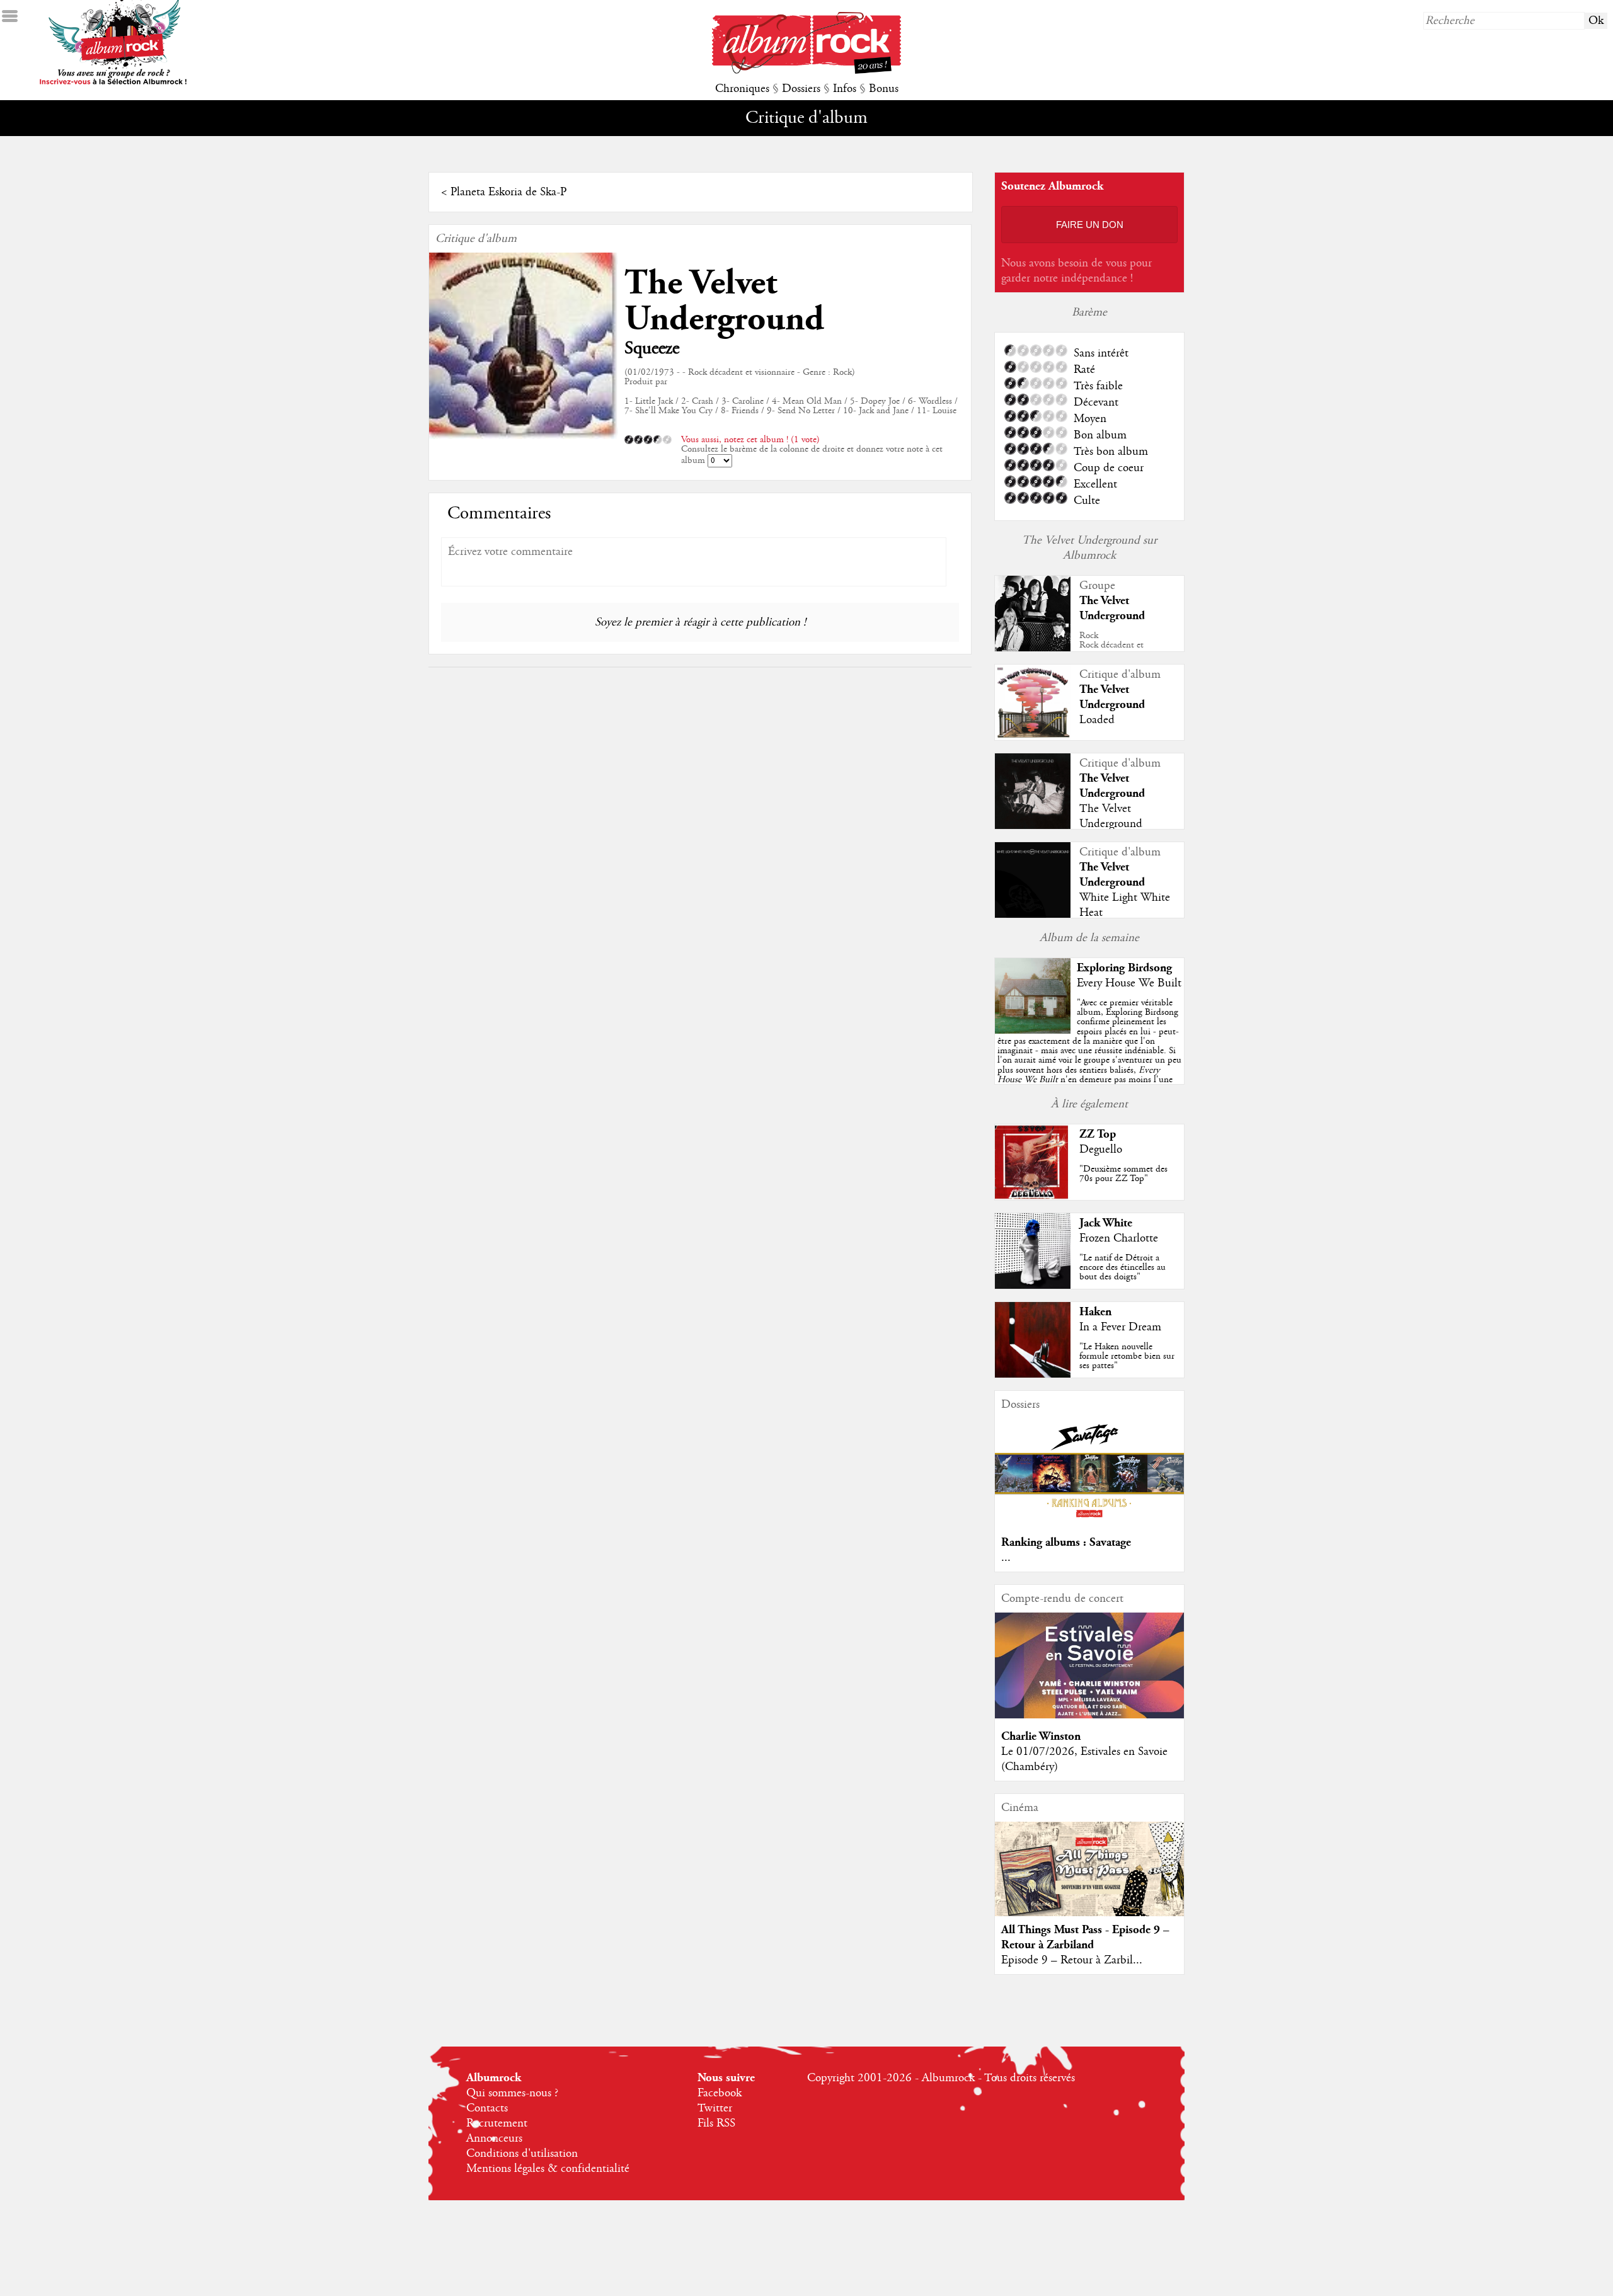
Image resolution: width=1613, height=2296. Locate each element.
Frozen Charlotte (1119, 1238)
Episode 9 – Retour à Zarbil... (1072, 1960)
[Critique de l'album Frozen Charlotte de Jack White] (1033, 1286)
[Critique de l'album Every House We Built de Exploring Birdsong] (1033, 1031)
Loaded (1097, 720)
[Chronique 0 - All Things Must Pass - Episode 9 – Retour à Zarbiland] (1089, 1880)
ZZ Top (1098, 1134)
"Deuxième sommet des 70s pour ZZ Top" (1123, 1174)
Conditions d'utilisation (522, 2154)
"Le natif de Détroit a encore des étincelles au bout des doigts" (1122, 1267)
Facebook (720, 2093)
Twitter (715, 2108)
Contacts (487, 2108)
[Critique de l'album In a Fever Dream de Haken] (1033, 1374)
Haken (1095, 1312)
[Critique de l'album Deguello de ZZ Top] (1033, 1197)
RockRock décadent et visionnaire (1111, 645)
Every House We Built (1129, 983)
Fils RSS (716, 2123)
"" (1089, 1055)
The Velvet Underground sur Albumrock (1089, 548)
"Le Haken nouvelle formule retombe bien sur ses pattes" (1127, 1356)
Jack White (1106, 1223)
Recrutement (497, 2123)
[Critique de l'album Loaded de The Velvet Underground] (1033, 737)
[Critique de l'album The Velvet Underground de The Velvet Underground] (1033, 826)
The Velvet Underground (724, 301)
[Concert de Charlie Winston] (1089, 1715)
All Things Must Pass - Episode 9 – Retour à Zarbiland (1085, 1937)
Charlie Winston (1041, 1736)
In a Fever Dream (1120, 1327)
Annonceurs (494, 2139)
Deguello (1101, 1150)
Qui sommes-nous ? (512, 2093)
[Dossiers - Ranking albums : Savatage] (1089, 1521)
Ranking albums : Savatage (1066, 1542)
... (1006, 1558)
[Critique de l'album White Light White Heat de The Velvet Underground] (1033, 915)
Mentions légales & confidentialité (548, 2169)
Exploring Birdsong (1124, 968)
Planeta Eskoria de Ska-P (508, 192)
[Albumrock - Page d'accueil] (806, 71)
